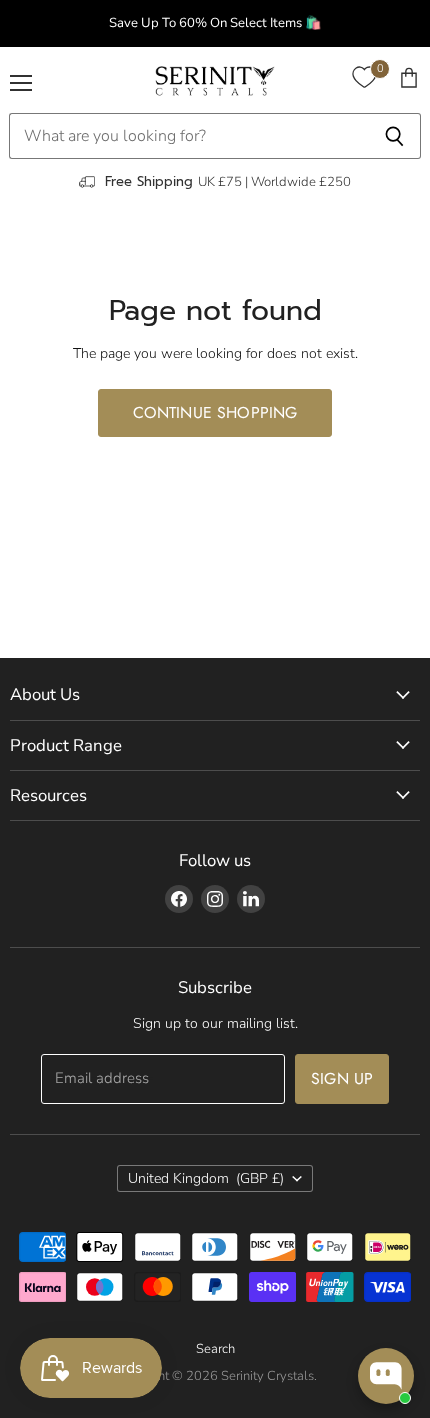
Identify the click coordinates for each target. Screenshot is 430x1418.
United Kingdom (206, 1178)
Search (215, 1349)
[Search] (394, 136)
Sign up (342, 1078)
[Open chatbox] (386, 1376)
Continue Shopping (215, 412)
